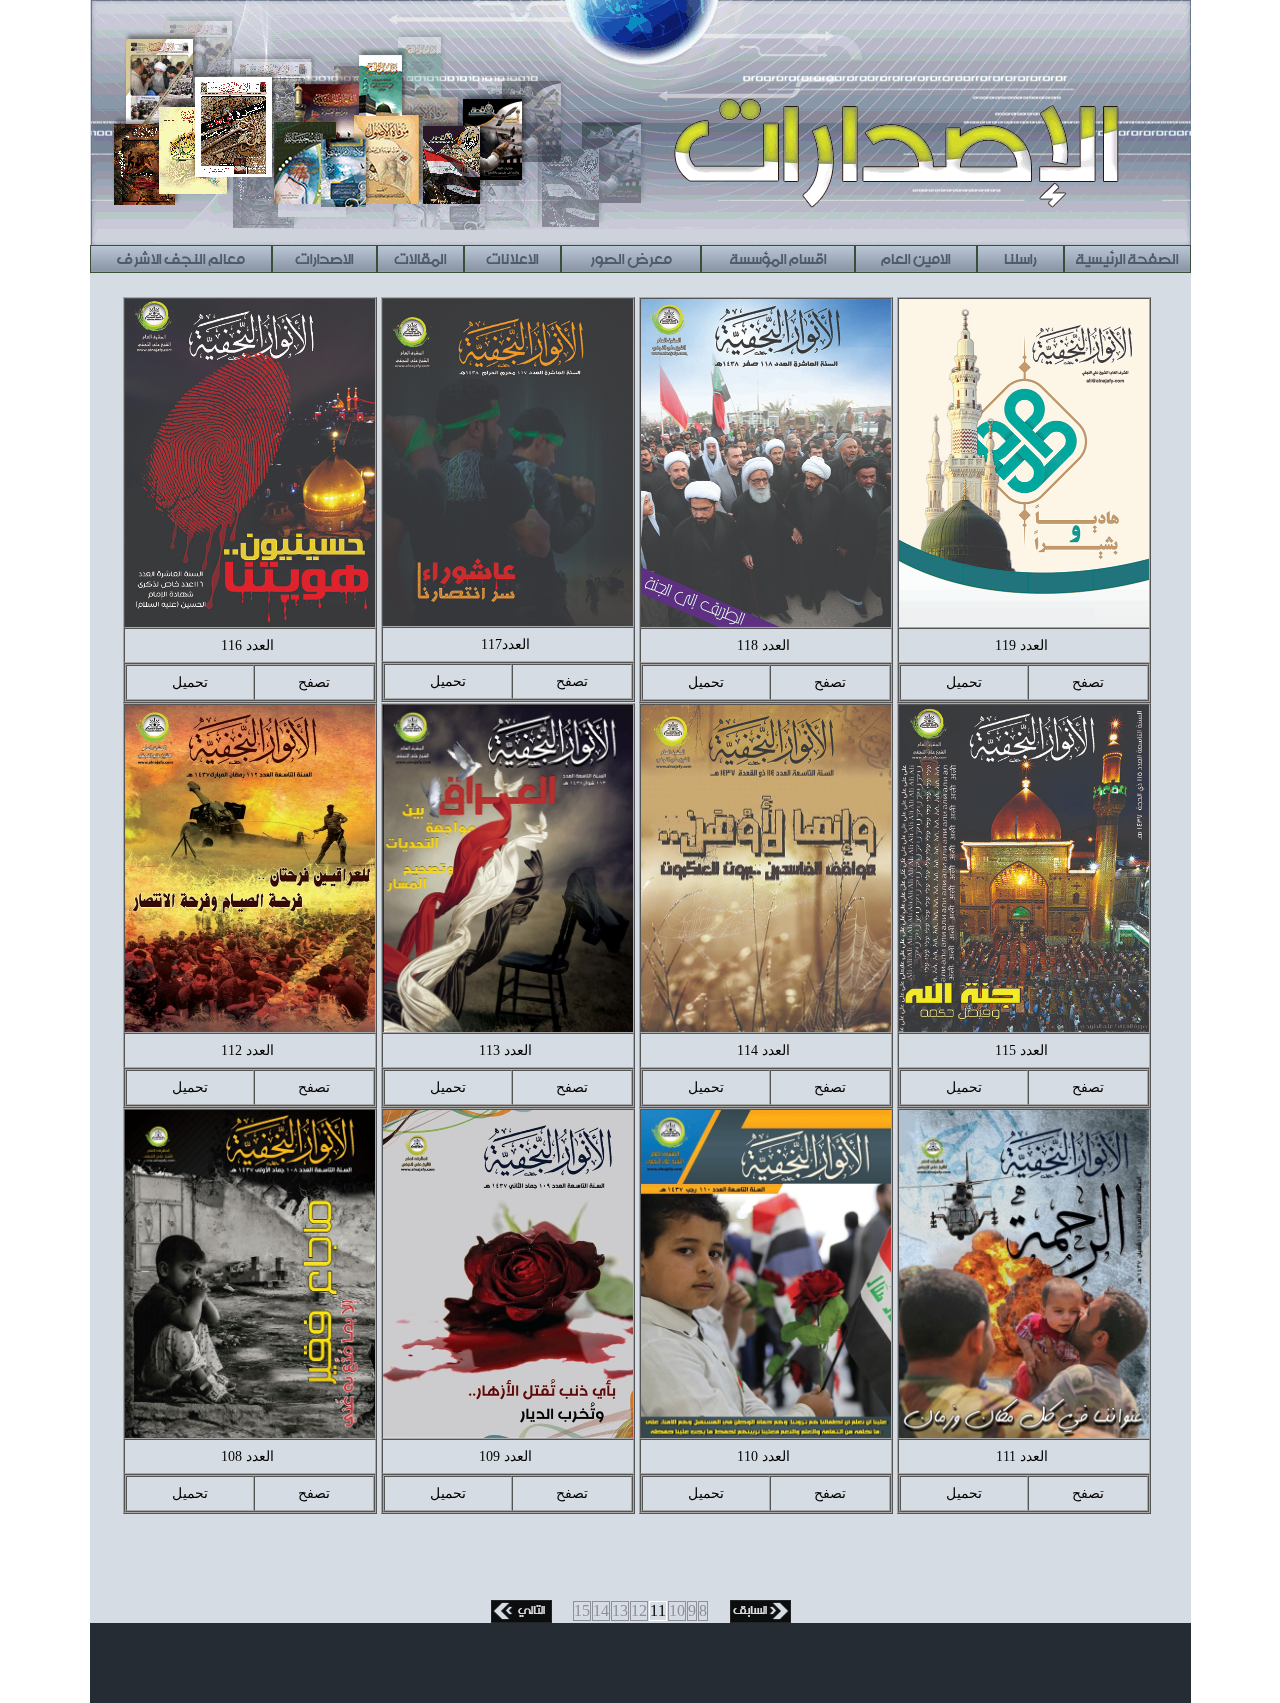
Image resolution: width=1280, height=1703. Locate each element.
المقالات (420, 256)
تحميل (964, 682)
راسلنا (1020, 256)
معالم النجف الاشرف (180, 256)
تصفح (1088, 682)
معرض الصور (631, 256)
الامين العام (915, 256)
